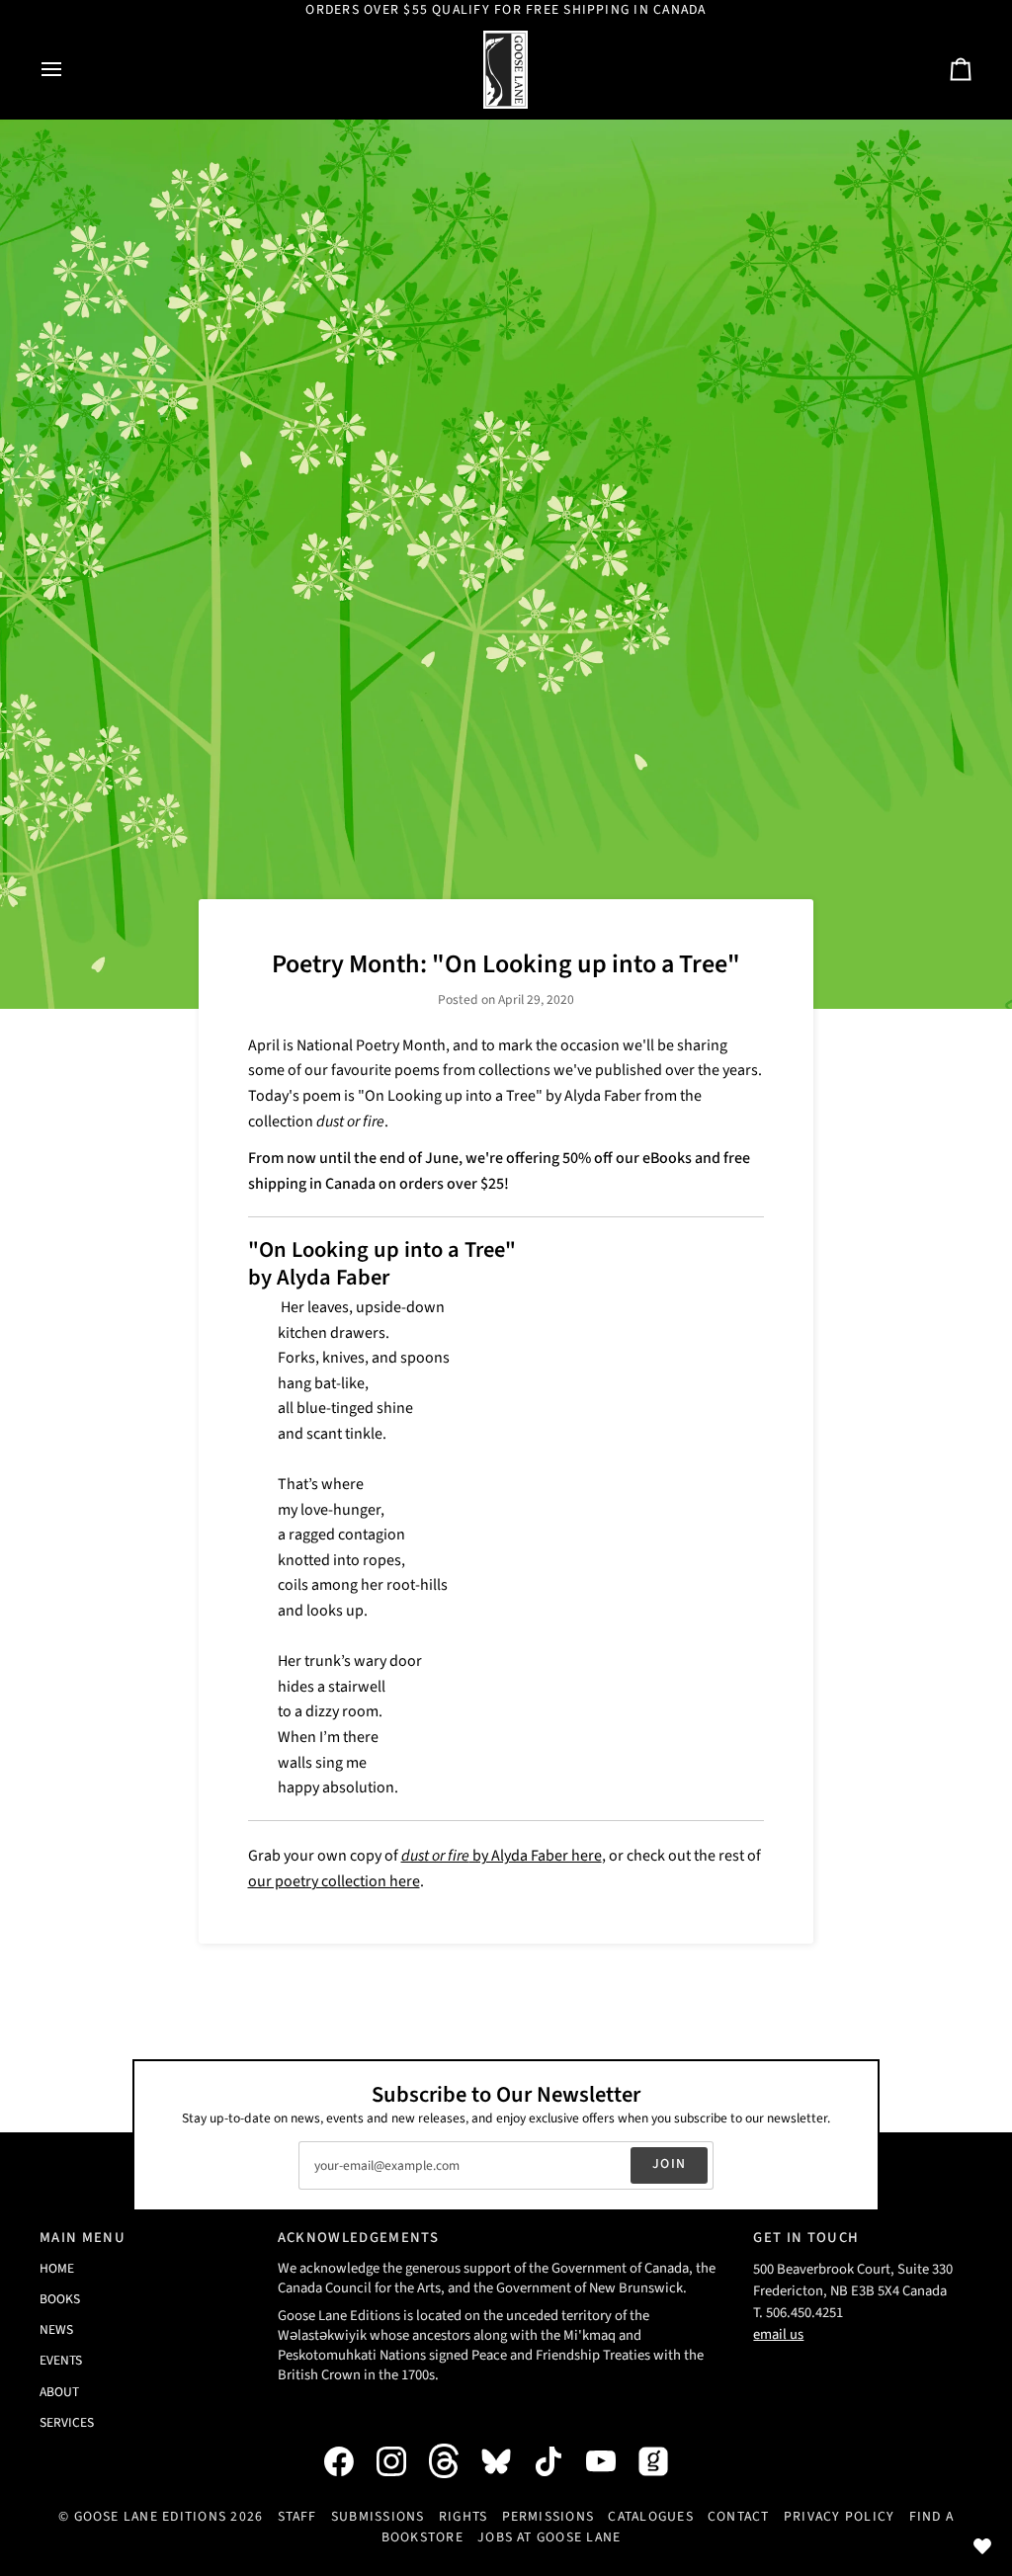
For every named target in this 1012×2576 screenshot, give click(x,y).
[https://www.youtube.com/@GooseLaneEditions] (611, 2461)
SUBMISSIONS (378, 2517)
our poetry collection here (334, 1881)
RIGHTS (463, 2517)
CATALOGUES (650, 2517)
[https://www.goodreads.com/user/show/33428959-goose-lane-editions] (663, 2461)
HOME (57, 2268)
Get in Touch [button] (806, 2238)
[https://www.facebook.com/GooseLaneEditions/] (349, 2461)
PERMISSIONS (548, 2517)
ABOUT (59, 2392)
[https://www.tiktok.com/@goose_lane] (558, 2461)
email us (778, 2334)
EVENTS (61, 2360)
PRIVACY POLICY (839, 2517)
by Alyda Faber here (502, 1856)
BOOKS (60, 2299)
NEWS (56, 2329)
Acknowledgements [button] (358, 2238)
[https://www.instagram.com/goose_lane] (401, 2461)
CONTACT (739, 2517)
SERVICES (67, 2422)
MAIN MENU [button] (83, 2238)
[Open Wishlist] (982, 2546)
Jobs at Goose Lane (549, 2537)
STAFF (297, 2517)
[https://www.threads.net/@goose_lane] (454, 2461)
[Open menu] (69, 70)
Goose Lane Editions (151, 2517)
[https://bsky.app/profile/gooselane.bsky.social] (506, 2461)
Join (669, 2164)
